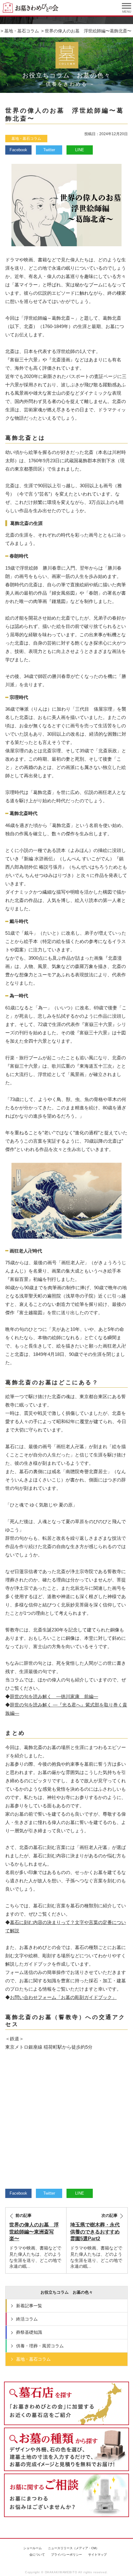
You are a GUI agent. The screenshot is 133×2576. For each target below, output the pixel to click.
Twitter (49, 150)
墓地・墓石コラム (26, 139)
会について (37, 2555)
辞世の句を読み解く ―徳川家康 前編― (54, 1696)
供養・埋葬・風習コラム (40, 2346)
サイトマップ (97, 2555)
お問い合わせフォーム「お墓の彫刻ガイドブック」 (63, 1997)
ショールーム (32, 2548)
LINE (80, 150)
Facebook (18, 150)
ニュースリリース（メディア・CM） (73, 2548)
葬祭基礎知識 (29, 2332)
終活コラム (27, 2319)
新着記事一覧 (29, 2306)
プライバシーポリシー (66, 2555)
